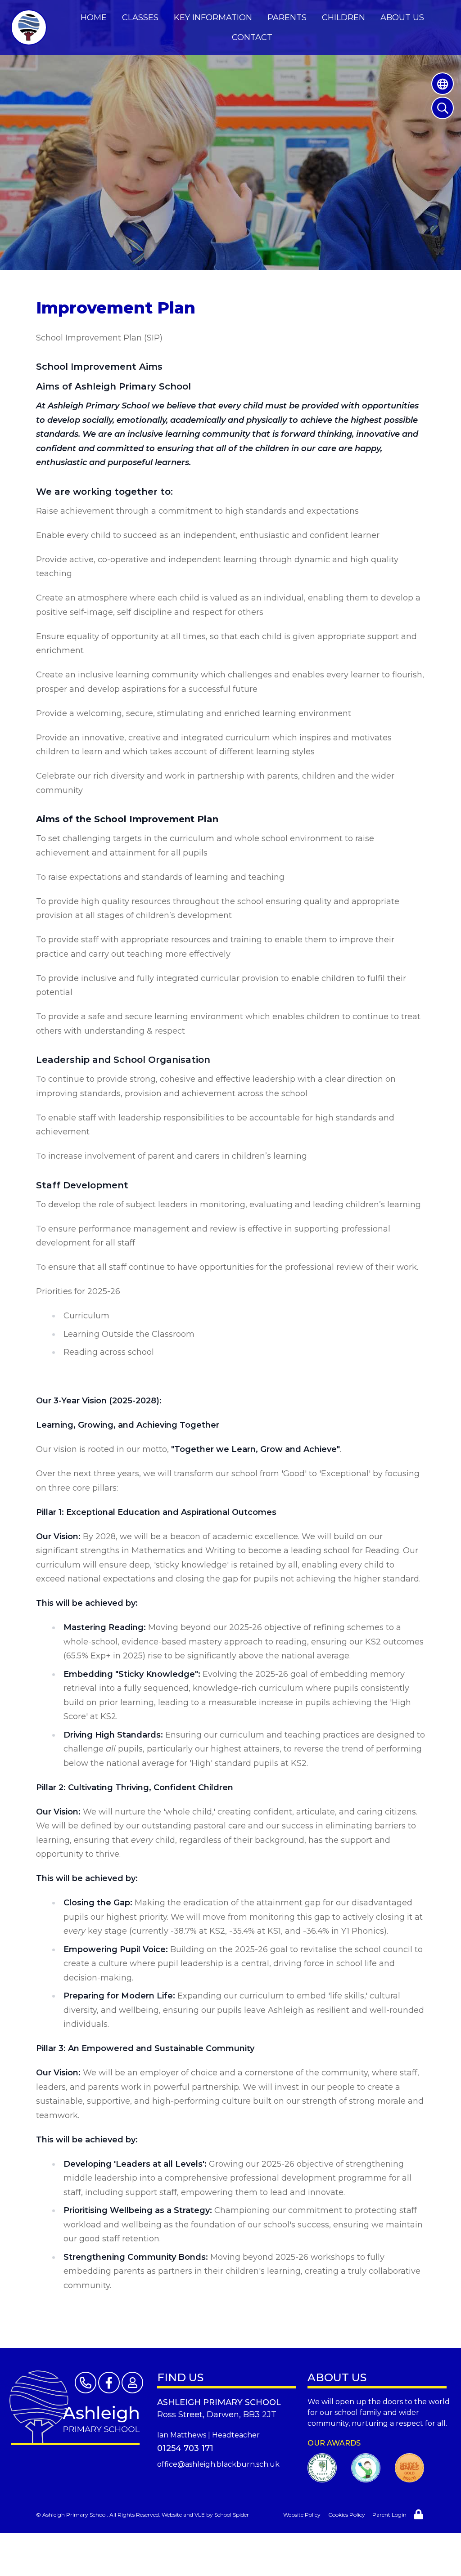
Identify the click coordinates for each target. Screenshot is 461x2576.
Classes (140, 18)
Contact (252, 37)
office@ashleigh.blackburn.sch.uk (218, 2464)
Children (343, 18)
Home (94, 18)
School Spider (232, 2515)
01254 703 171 (185, 2448)
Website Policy (302, 2515)
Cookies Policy (347, 2515)
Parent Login (389, 2515)
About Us (402, 18)
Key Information (213, 18)
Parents (287, 18)
